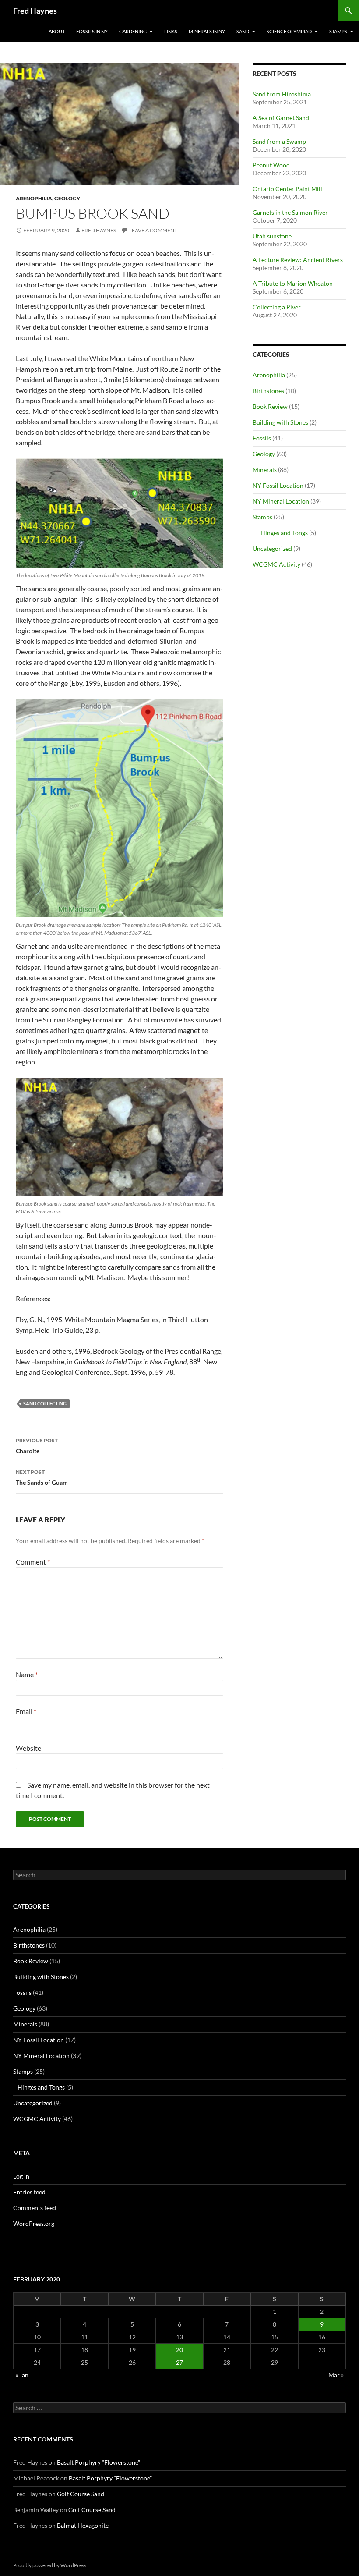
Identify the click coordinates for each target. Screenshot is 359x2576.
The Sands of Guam (42, 1477)
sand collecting (45, 1403)
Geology (67, 198)
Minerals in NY (207, 31)
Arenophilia (34, 198)
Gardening (133, 31)
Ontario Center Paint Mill (287, 189)
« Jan (22, 2375)
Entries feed (29, 2192)
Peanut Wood (271, 165)
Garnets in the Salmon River (290, 212)
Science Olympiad (289, 31)
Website (28, 1748)
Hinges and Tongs (284, 533)
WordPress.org (34, 2223)
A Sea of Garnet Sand (281, 118)
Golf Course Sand (81, 2494)
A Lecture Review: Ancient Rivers (298, 260)
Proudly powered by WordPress (50, 2565)
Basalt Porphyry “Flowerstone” (99, 2462)
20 (179, 2350)
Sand (243, 31)
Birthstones (268, 391)
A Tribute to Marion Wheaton (293, 283)
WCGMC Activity (276, 564)
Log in (21, 2176)
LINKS (171, 31)
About (57, 31)
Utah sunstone (272, 236)
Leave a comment (153, 230)
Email (26, 1711)
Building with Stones (280, 422)
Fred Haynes (35, 11)
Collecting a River (277, 307)
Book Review (270, 406)
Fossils (262, 438)
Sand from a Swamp (279, 141)
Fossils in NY (92, 31)
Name (27, 1674)
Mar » (336, 2375)
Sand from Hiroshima (282, 94)
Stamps (338, 31)
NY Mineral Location (281, 501)
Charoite (37, 1446)
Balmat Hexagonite (83, 2525)
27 (179, 2362)
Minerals (265, 470)
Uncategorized (272, 548)
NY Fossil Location (278, 485)
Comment (33, 1562)
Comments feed (35, 2208)
